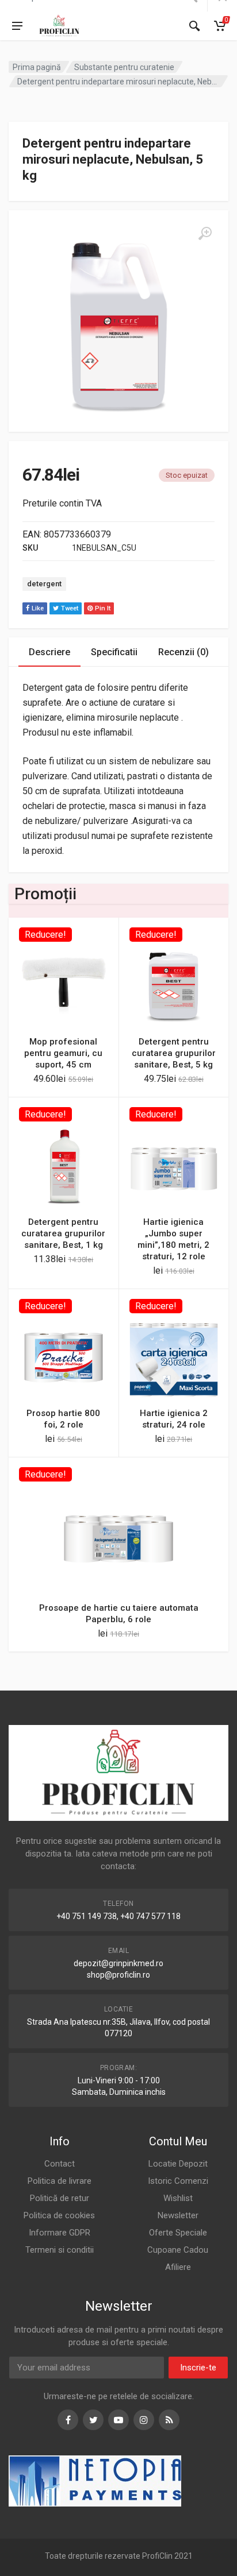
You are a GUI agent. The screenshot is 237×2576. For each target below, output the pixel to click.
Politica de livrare (60, 2181)
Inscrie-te (198, 2368)
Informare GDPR (60, 2233)
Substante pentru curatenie (124, 67)
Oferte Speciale (178, 2233)
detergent (44, 584)
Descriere (49, 652)
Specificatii (114, 652)
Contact (60, 2164)
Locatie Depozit (178, 2164)
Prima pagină (37, 67)
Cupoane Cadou (178, 2250)
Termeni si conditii (60, 2250)
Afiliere (178, 2267)
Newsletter (178, 2215)
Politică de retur (60, 2198)
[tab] (49, 652)
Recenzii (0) (184, 652)
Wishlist (178, 2198)
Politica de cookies (59, 2215)
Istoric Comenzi (178, 2181)
